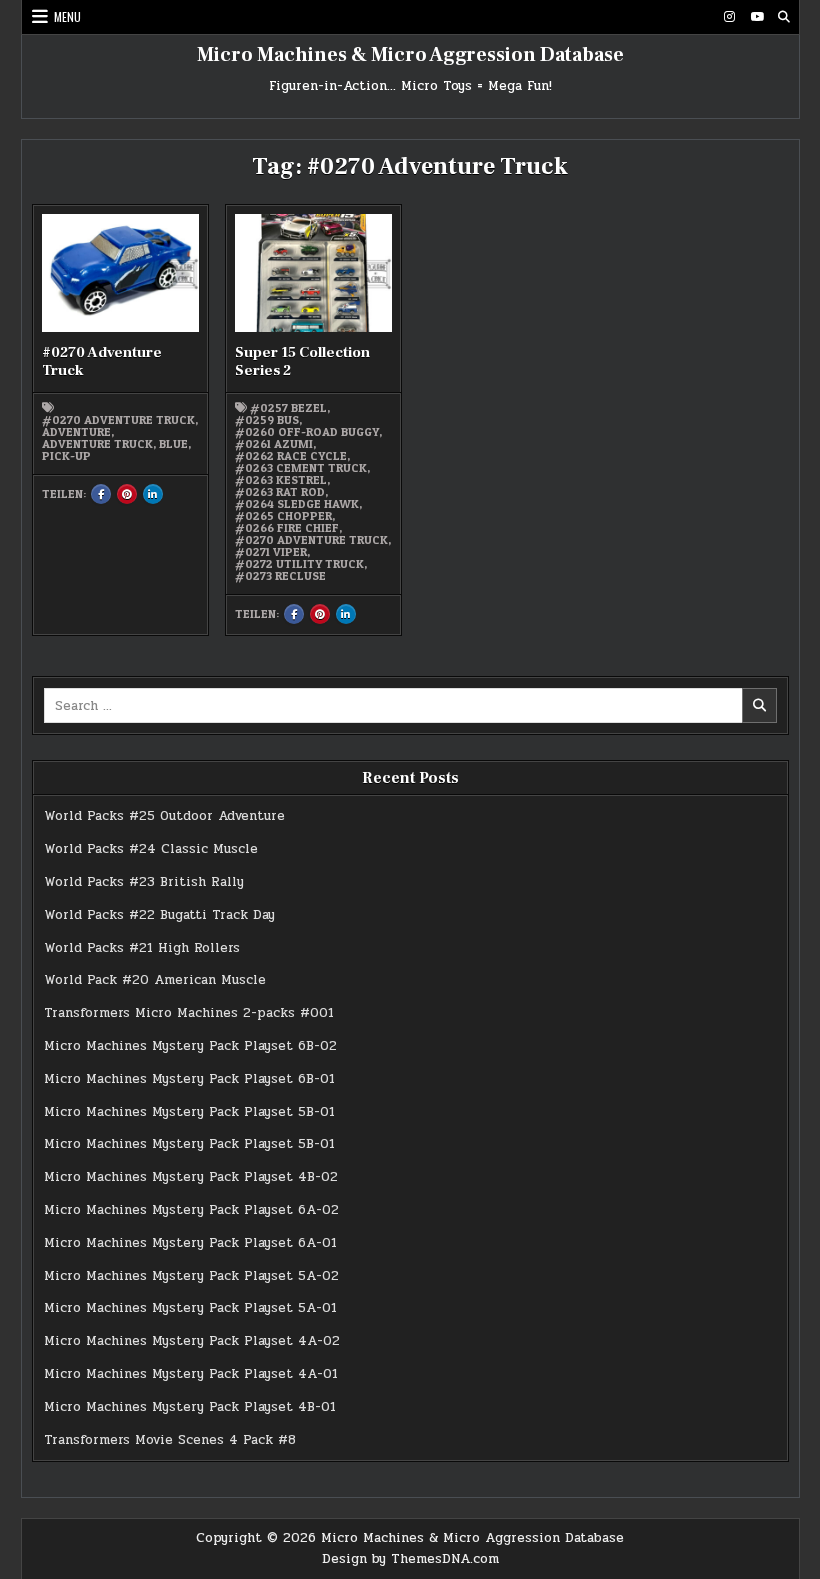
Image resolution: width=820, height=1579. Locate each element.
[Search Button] (784, 17)
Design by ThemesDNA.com (410, 1559)
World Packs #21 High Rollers (142, 948)
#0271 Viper (271, 552)
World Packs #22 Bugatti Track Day (159, 915)
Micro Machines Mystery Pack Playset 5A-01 (190, 1308)
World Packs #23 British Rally (144, 882)
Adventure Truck (97, 444)
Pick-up (66, 456)
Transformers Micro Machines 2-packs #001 (189, 1013)
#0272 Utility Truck (299, 564)
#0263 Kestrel (281, 480)
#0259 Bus (267, 420)
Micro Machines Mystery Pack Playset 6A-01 (190, 1243)
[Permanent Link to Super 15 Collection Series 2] (314, 273)
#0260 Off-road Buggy (307, 432)
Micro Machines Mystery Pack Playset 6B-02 (190, 1046)
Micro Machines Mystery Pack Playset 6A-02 (191, 1210)
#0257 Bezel (288, 408)
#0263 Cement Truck (301, 468)
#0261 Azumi (274, 444)
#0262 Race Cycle (291, 456)
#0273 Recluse (280, 576)
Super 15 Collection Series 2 (302, 361)
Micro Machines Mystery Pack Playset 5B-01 (189, 1112)
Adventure (76, 432)
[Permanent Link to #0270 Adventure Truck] (121, 273)
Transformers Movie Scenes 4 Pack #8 (170, 1440)
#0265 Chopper (283, 516)
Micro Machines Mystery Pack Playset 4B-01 (190, 1407)
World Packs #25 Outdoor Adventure (164, 816)
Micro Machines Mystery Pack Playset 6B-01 (189, 1079)
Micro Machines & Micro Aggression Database (410, 55)
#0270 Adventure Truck (102, 361)
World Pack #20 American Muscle (155, 980)
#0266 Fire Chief (287, 528)
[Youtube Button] (757, 17)
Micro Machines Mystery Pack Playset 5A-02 (191, 1276)
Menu (67, 16)
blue (173, 444)
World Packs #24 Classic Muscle (151, 849)
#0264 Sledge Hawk (297, 504)
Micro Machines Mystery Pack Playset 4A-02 (192, 1341)
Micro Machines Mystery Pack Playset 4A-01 (191, 1374)
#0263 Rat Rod (280, 492)
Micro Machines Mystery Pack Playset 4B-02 (191, 1177)
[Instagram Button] (730, 17)
